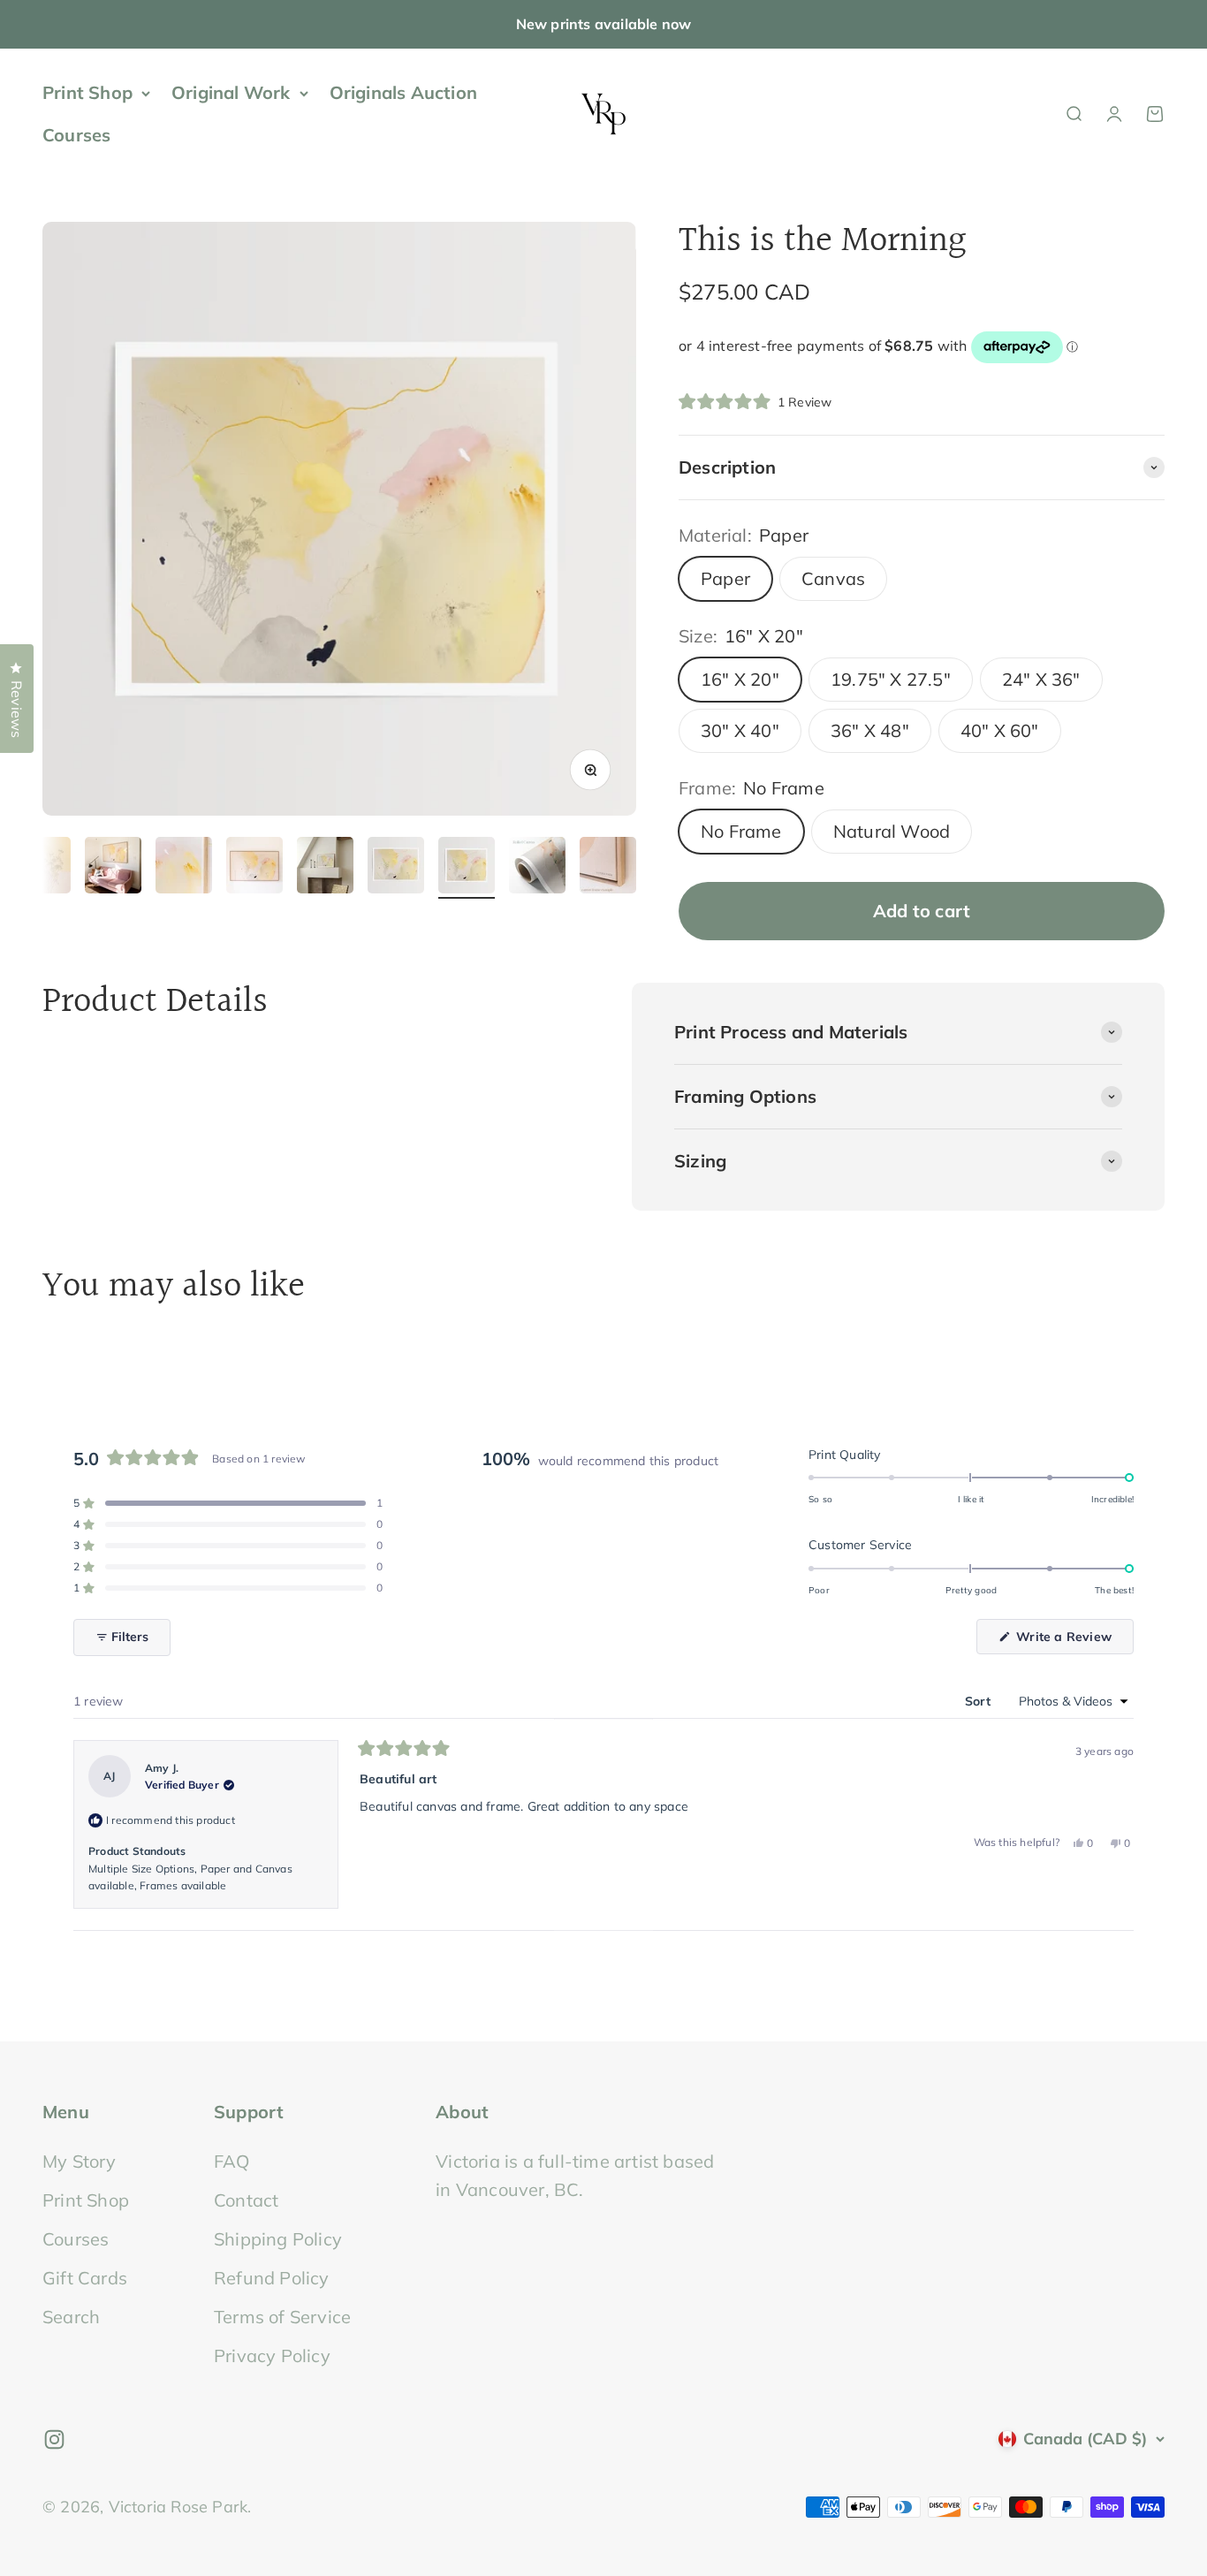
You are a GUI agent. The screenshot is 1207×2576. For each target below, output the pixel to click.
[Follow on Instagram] (54, 2439)
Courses (76, 135)
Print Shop (87, 92)
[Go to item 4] (184, 868)
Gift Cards (85, 2278)
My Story (80, 2161)
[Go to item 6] (325, 868)
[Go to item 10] (608, 868)
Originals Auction (403, 92)
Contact (246, 2200)
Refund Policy (272, 2278)
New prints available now (604, 24)
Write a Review (1073, 1641)
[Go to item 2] (42, 868)
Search (71, 2317)
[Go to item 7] (396, 868)
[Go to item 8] (467, 868)
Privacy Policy (272, 2356)
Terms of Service (282, 2317)
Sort (979, 1701)
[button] (755, 402)
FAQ (232, 2161)
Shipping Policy (278, 2239)
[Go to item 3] (113, 868)
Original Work (231, 92)
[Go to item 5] (254, 868)
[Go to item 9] (537, 868)
